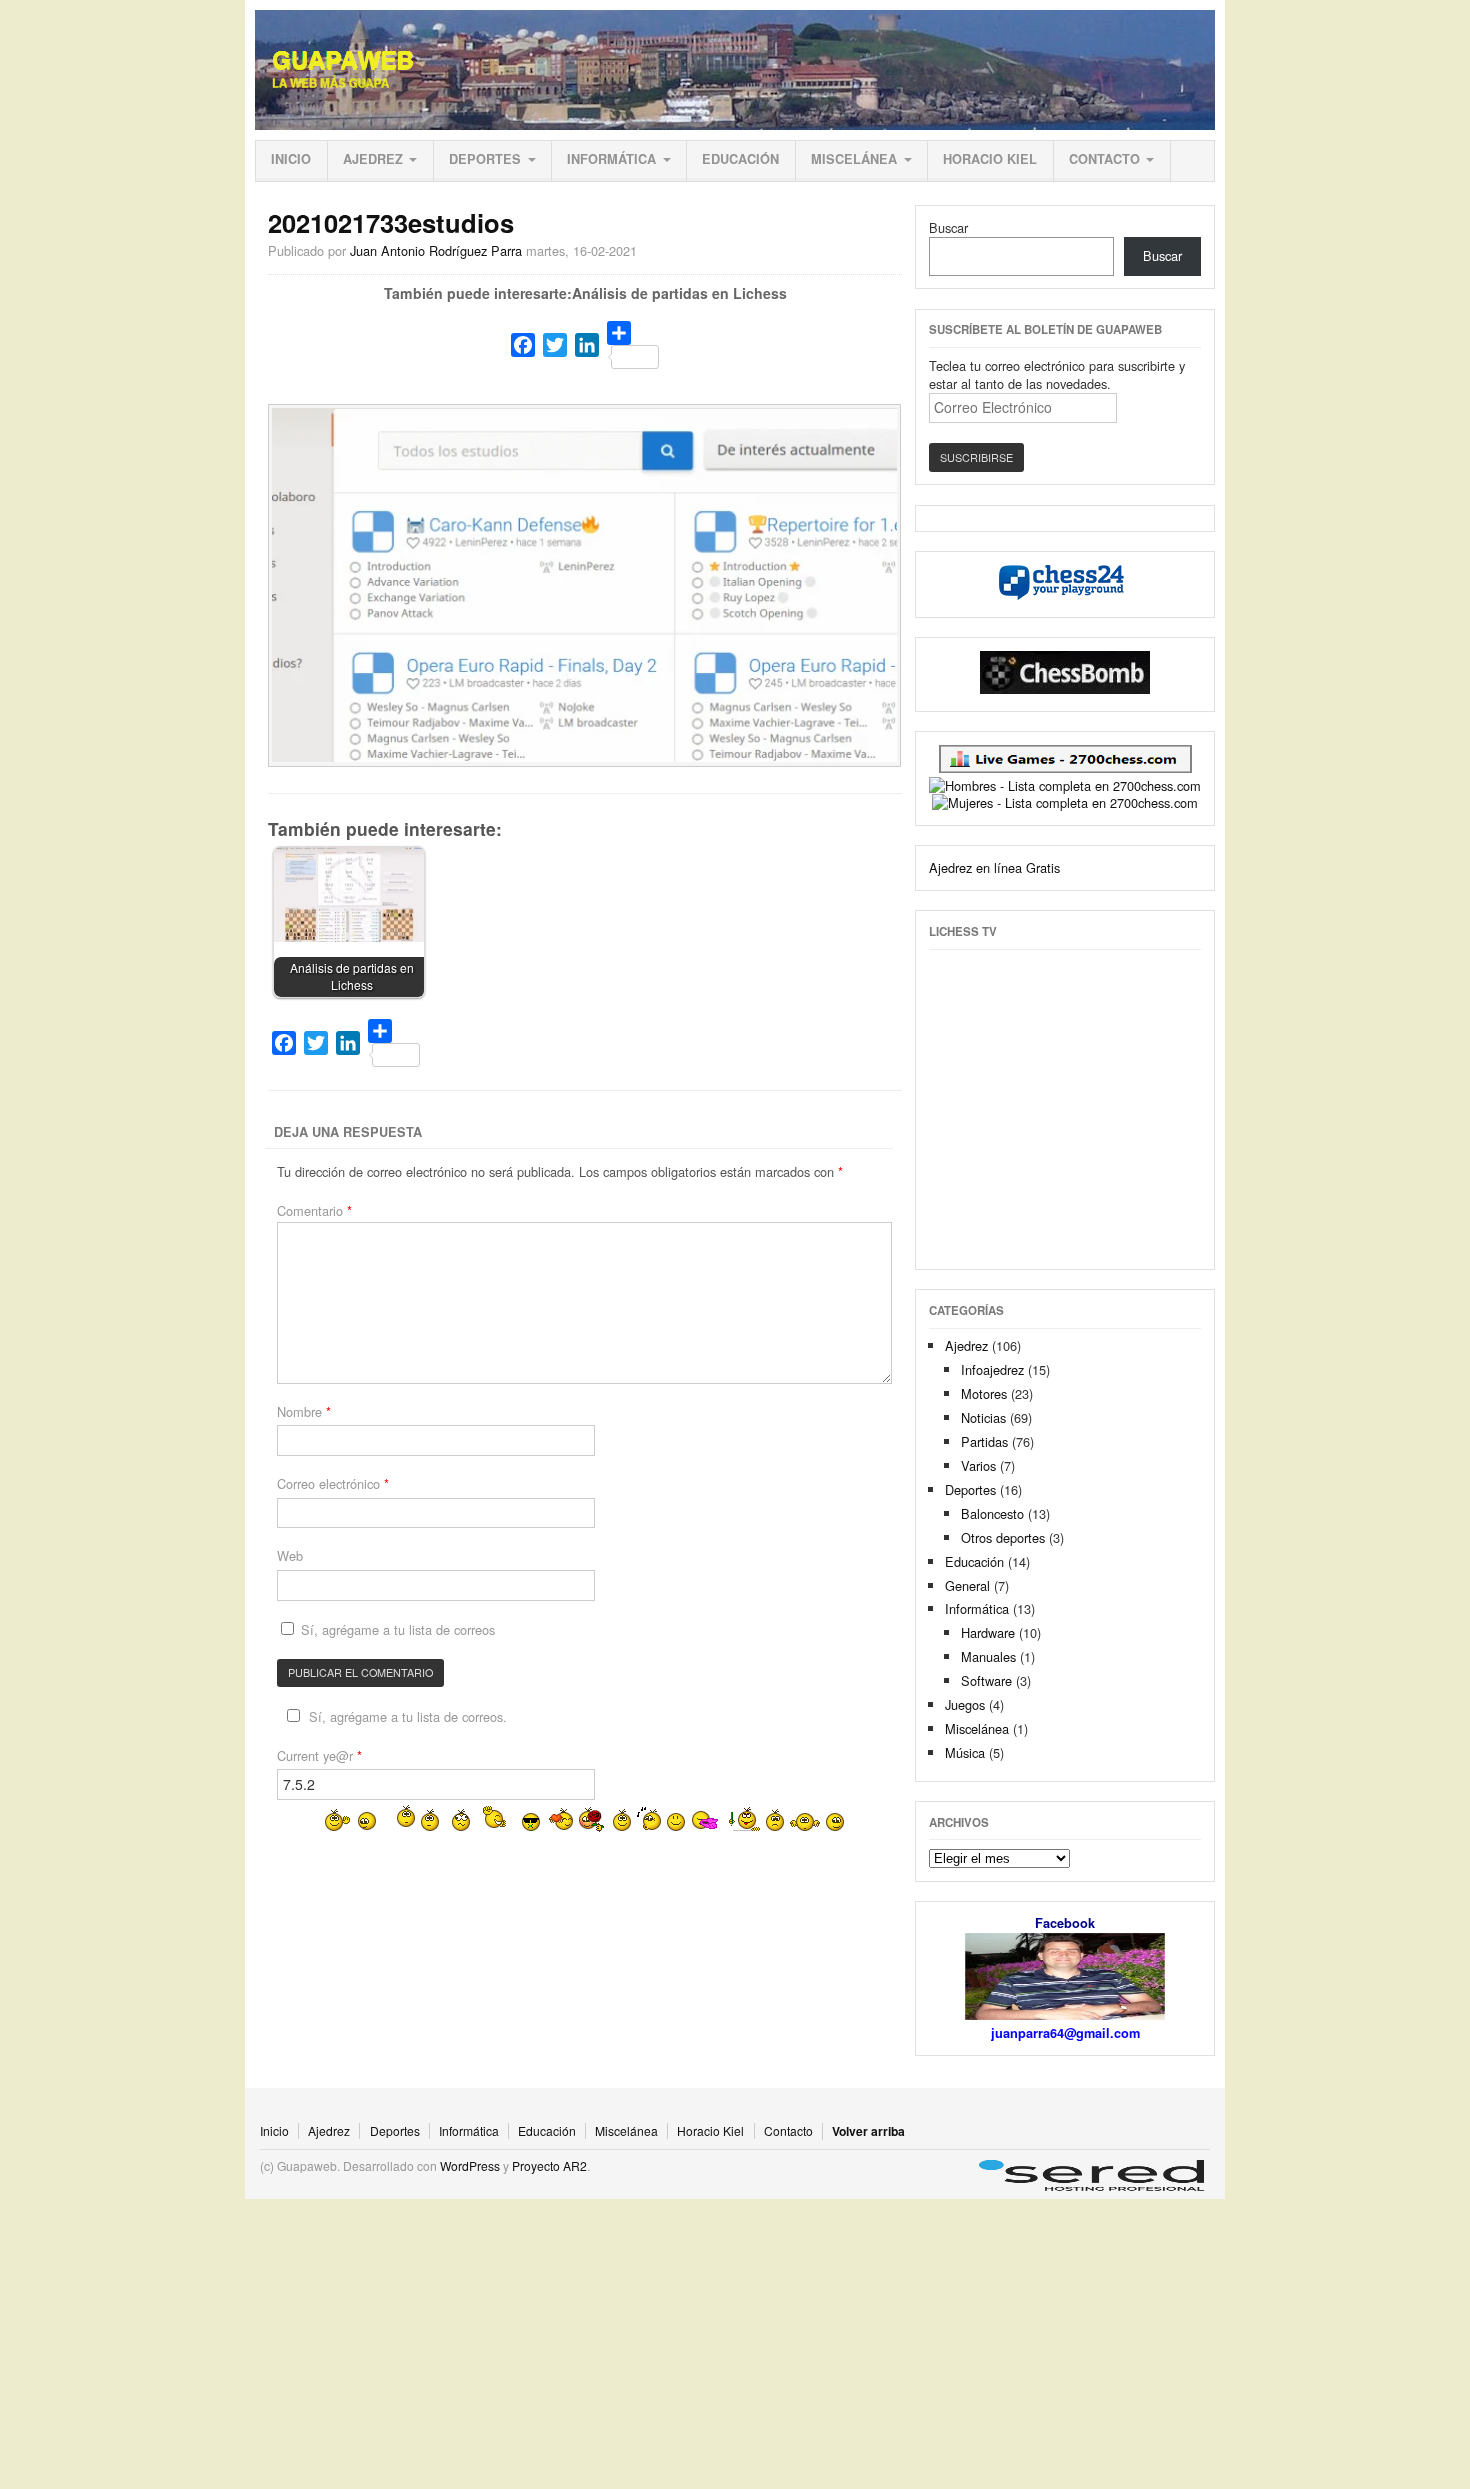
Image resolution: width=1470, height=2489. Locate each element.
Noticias (983, 1417)
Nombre (304, 1411)
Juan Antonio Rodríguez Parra (436, 250)
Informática (611, 159)
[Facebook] (523, 345)
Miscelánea (854, 159)
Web (290, 1555)
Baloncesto (992, 1513)
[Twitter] (555, 345)
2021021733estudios (391, 222)
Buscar (948, 227)
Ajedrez (373, 159)
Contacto (1104, 159)
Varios (978, 1465)
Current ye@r (319, 1755)
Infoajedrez (992, 1369)
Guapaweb (343, 60)
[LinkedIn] (587, 345)
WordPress (470, 2165)
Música (965, 1752)
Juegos (965, 1704)
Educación (740, 159)
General (967, 1585)
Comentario (314, 1210)
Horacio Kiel (990, 159)
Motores (984, 1393)
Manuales (988, 1656)
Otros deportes (1003, 1537)
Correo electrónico (333, 1483)
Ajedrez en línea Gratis (994, 867)
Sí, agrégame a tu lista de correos (396, 1629)
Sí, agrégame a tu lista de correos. (408, 1716)
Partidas (984, 1441)
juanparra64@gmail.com (1065, 2033)
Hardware (988, 1632)
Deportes (485, 159)
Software (986, 1680)
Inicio (291, 159)
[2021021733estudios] (585, 756)
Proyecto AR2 (549, 2165)
